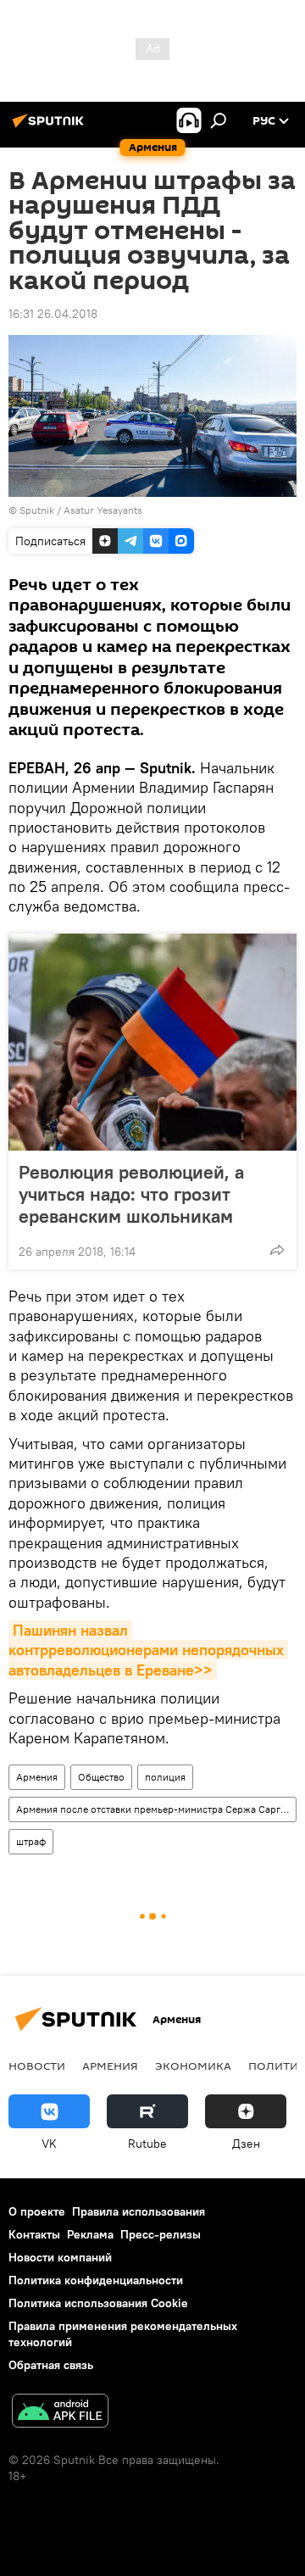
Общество (101, 1777)
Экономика (193, 2066)
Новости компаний (60, 2257)
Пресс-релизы (161, 2234)
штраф (31, 1841)
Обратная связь (51, 2365)
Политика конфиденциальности (96, 2280)
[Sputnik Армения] (51, 127)
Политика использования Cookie (98, 2303)
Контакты (34, 2234)
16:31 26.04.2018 (53, 314)
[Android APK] (60, 2413)
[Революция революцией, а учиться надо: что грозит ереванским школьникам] (152, 1042)
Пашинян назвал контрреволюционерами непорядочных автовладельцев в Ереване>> (148, 1650)
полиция (165, 1777)
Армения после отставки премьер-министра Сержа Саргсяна (156, 1809)
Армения (37, 1777)
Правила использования (139, 2211)
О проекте (37, 2211)
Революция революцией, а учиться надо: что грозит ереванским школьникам (131, 1194)
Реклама (90, 2234)
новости (37, 2066)
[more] (277, 1250)
